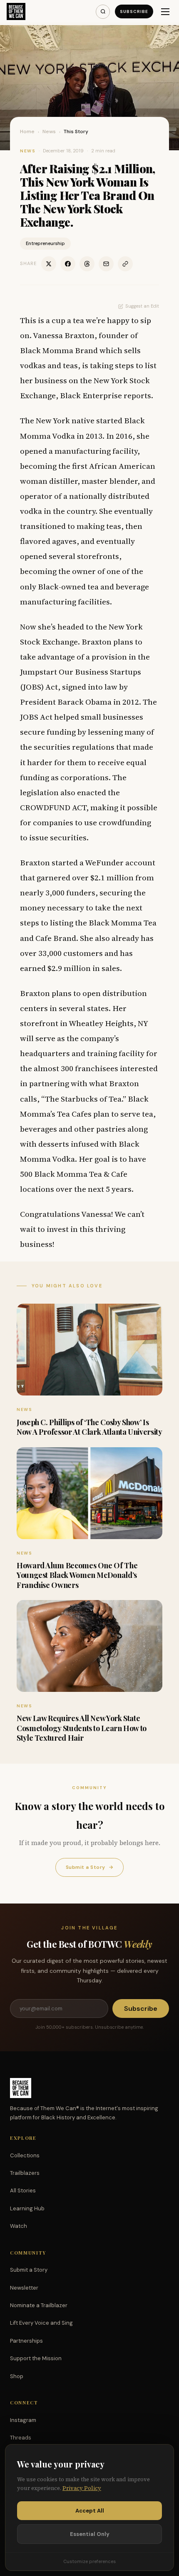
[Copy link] (125, 264)
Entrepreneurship (45, 243)
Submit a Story (89, 1867)
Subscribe (134, 11)
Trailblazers (25, 2173)
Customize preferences (89, 2561)
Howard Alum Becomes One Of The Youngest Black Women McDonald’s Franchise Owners (77, 1575)
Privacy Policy (82, 2488)
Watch (19, 2226)
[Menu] (165, 12)
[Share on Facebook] (68, 264)
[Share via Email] (106, 264)
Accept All (90, 2511)
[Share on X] (49, 264)
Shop (17, 2376)
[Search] (103, 12)
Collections (25, 2155)
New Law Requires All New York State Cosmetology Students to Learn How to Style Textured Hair (82, 1728)
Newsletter (24, 2288)
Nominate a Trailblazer (39, 2305)
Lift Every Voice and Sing (41, 2323)
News (49, 131)
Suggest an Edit (142, 306)
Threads (21, 2438)
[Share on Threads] (87, 264)
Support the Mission (36, 2358)
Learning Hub (27, 2208)
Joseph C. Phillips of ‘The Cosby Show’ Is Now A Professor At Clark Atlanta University (89, 1427)
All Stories (23, 2190)
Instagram (23, 2420)
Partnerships (26, 2341)
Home (27, 131)
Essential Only (90, 2534)
